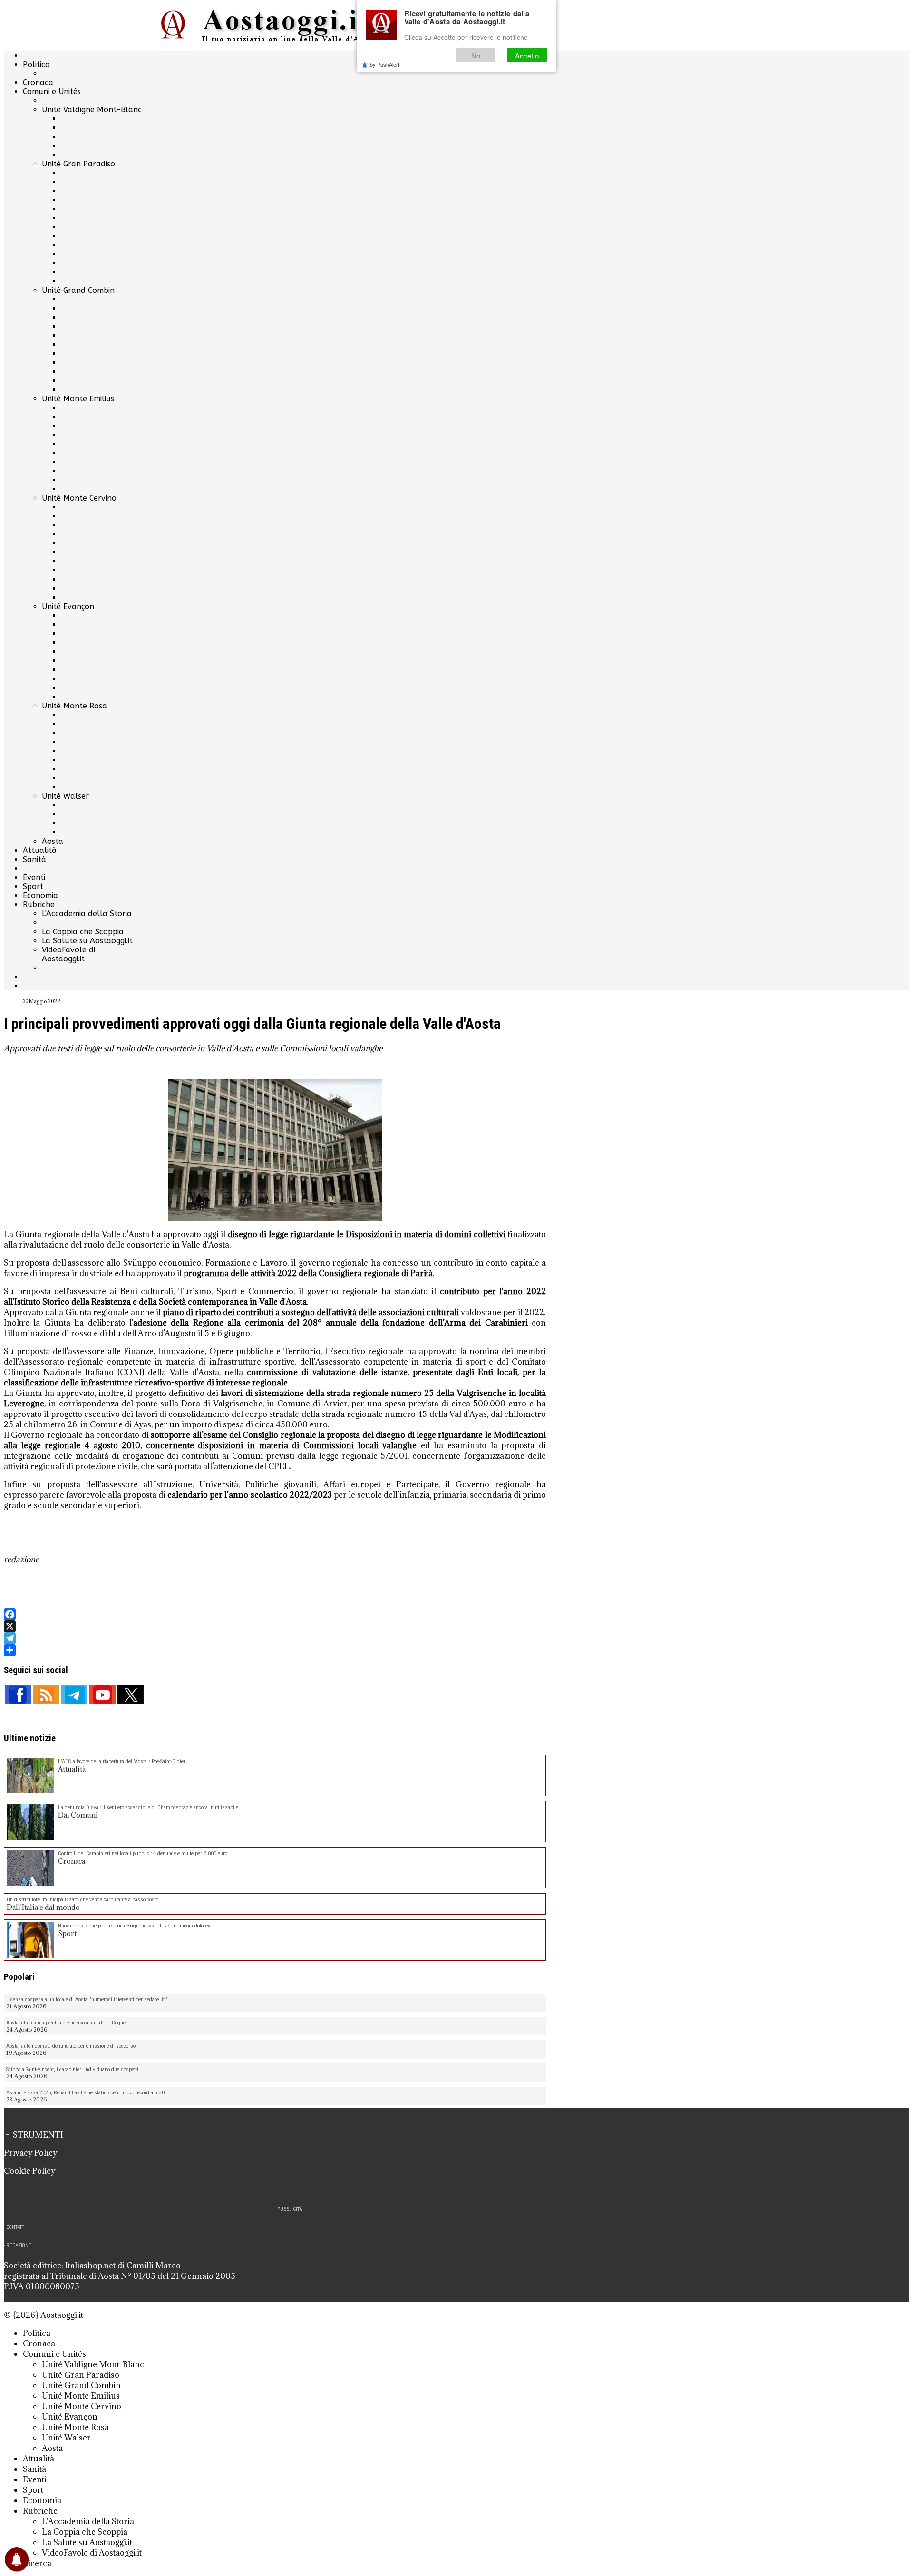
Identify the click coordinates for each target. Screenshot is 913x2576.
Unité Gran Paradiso (78, 164)
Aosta (53, 841)
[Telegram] (275, 1638)
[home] (275, 25)
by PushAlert (385, 64)
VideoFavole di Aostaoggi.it (68, 954)
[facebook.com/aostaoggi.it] (18, 1695)
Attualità (40, 850)
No (476, 55)
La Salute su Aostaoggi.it (87, 941)
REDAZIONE (19, 2245)
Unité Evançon (68, 606)
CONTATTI (16, 2227)
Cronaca (38, 82)
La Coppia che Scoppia (83, 932)
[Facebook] (275, 1614)
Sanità (34, 859)
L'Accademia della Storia (87, 914)
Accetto (527, 55)
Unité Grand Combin (78, 290)
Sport (33, 886)
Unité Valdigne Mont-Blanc (92, 110)
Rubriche (39, 905)
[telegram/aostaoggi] (74, 1695)
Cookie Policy (29, 2171)
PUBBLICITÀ (290, 2209)
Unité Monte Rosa (74, 706)
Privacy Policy (30, 2153)
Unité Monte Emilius (78, 399)
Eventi (34, 877)
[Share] (275, 1650)
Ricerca (37, 2563)
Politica (36, 64)
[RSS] (46, 1695)
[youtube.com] (102, 1695)
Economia (40, 896)
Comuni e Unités (52, 92)
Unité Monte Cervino (79, 498)
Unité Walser (65, 796)
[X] (275, 1626)
